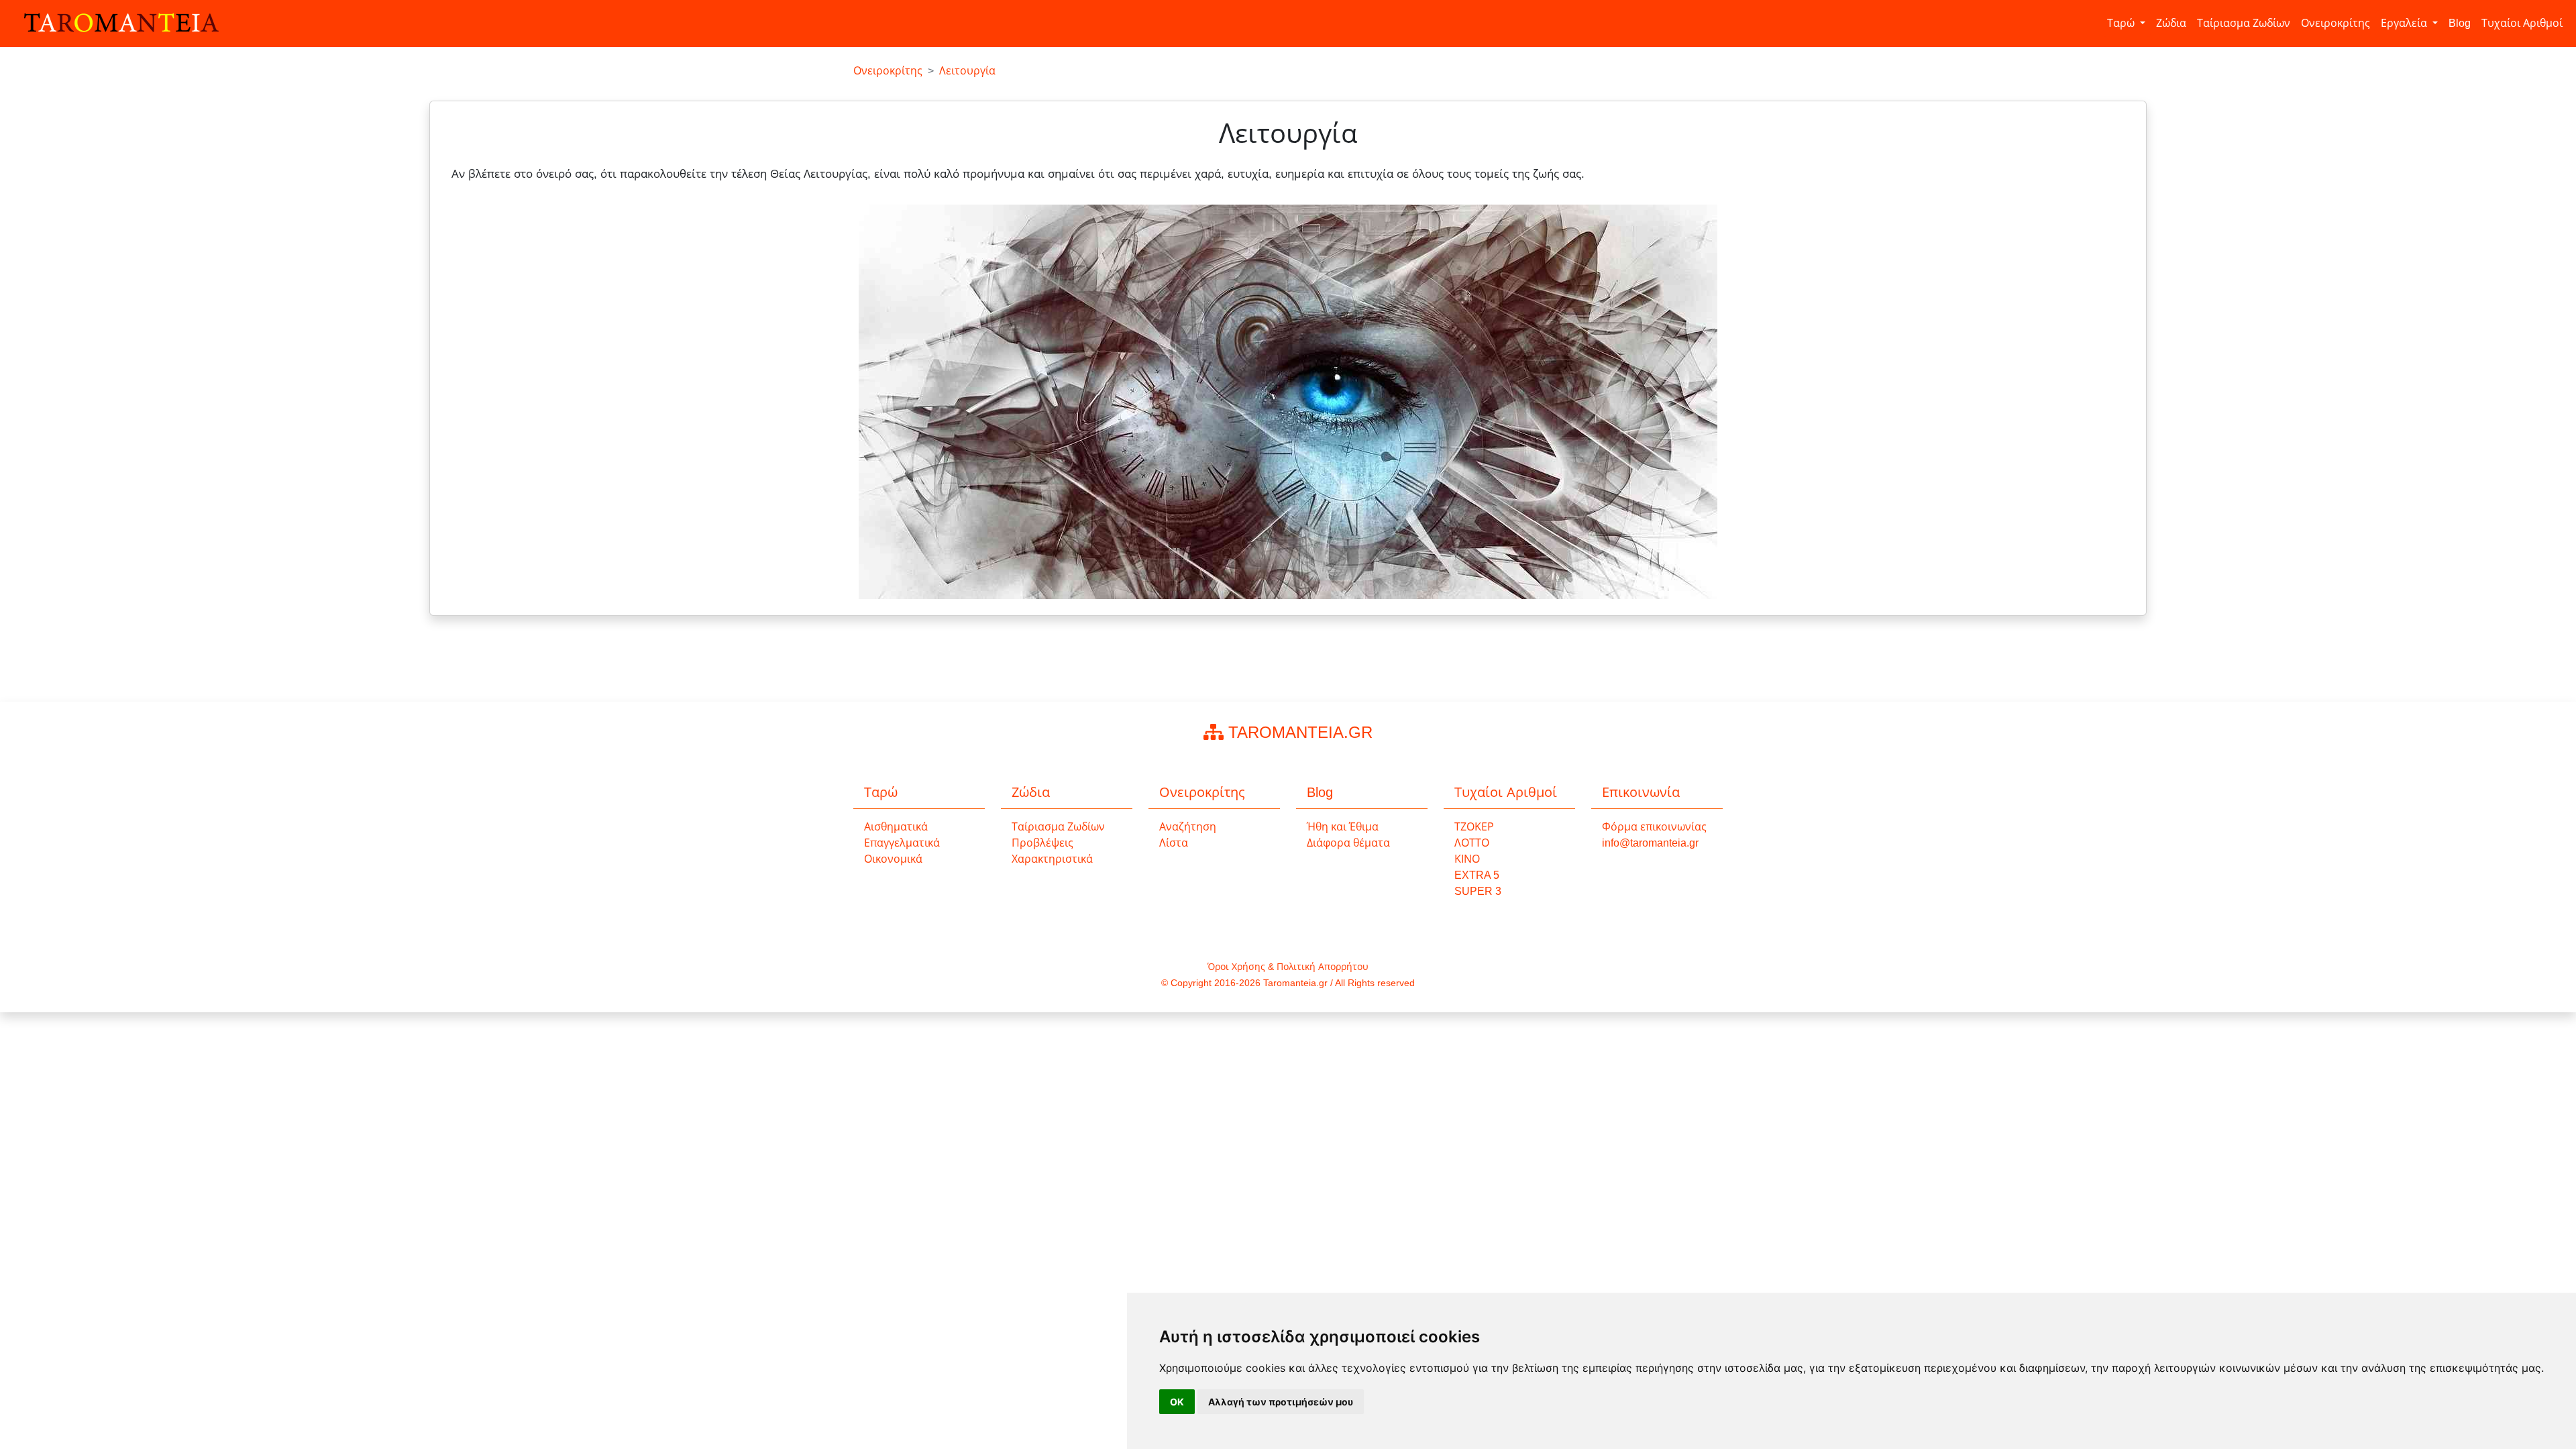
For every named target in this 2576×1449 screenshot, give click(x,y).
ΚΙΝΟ (1467, 859)
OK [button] (1177, 1402)
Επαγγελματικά (902, 843)
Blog (2460, 23)
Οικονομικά (893, 859)
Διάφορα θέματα (1348, 843)
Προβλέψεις (1042, 843)
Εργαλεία (2405, 23)
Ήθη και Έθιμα (1343, 827)
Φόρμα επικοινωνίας (1654, 827)
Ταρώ (2122, 23)
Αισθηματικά (896, 827)
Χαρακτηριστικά (1052, 859)
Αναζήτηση (1188, 827)
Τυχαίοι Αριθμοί (2522, 23)
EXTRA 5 (1477, 875)
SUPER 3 (1478, 891)
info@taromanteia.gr (1650, 843)
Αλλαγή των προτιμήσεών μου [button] (1281, 1402)
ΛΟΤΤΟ (1472, 843)
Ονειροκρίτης (2336, 23)
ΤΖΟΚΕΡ (1474, 827)
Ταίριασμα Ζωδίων (2244, 23)
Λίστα (1174, 843)
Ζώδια (2171, 23)
